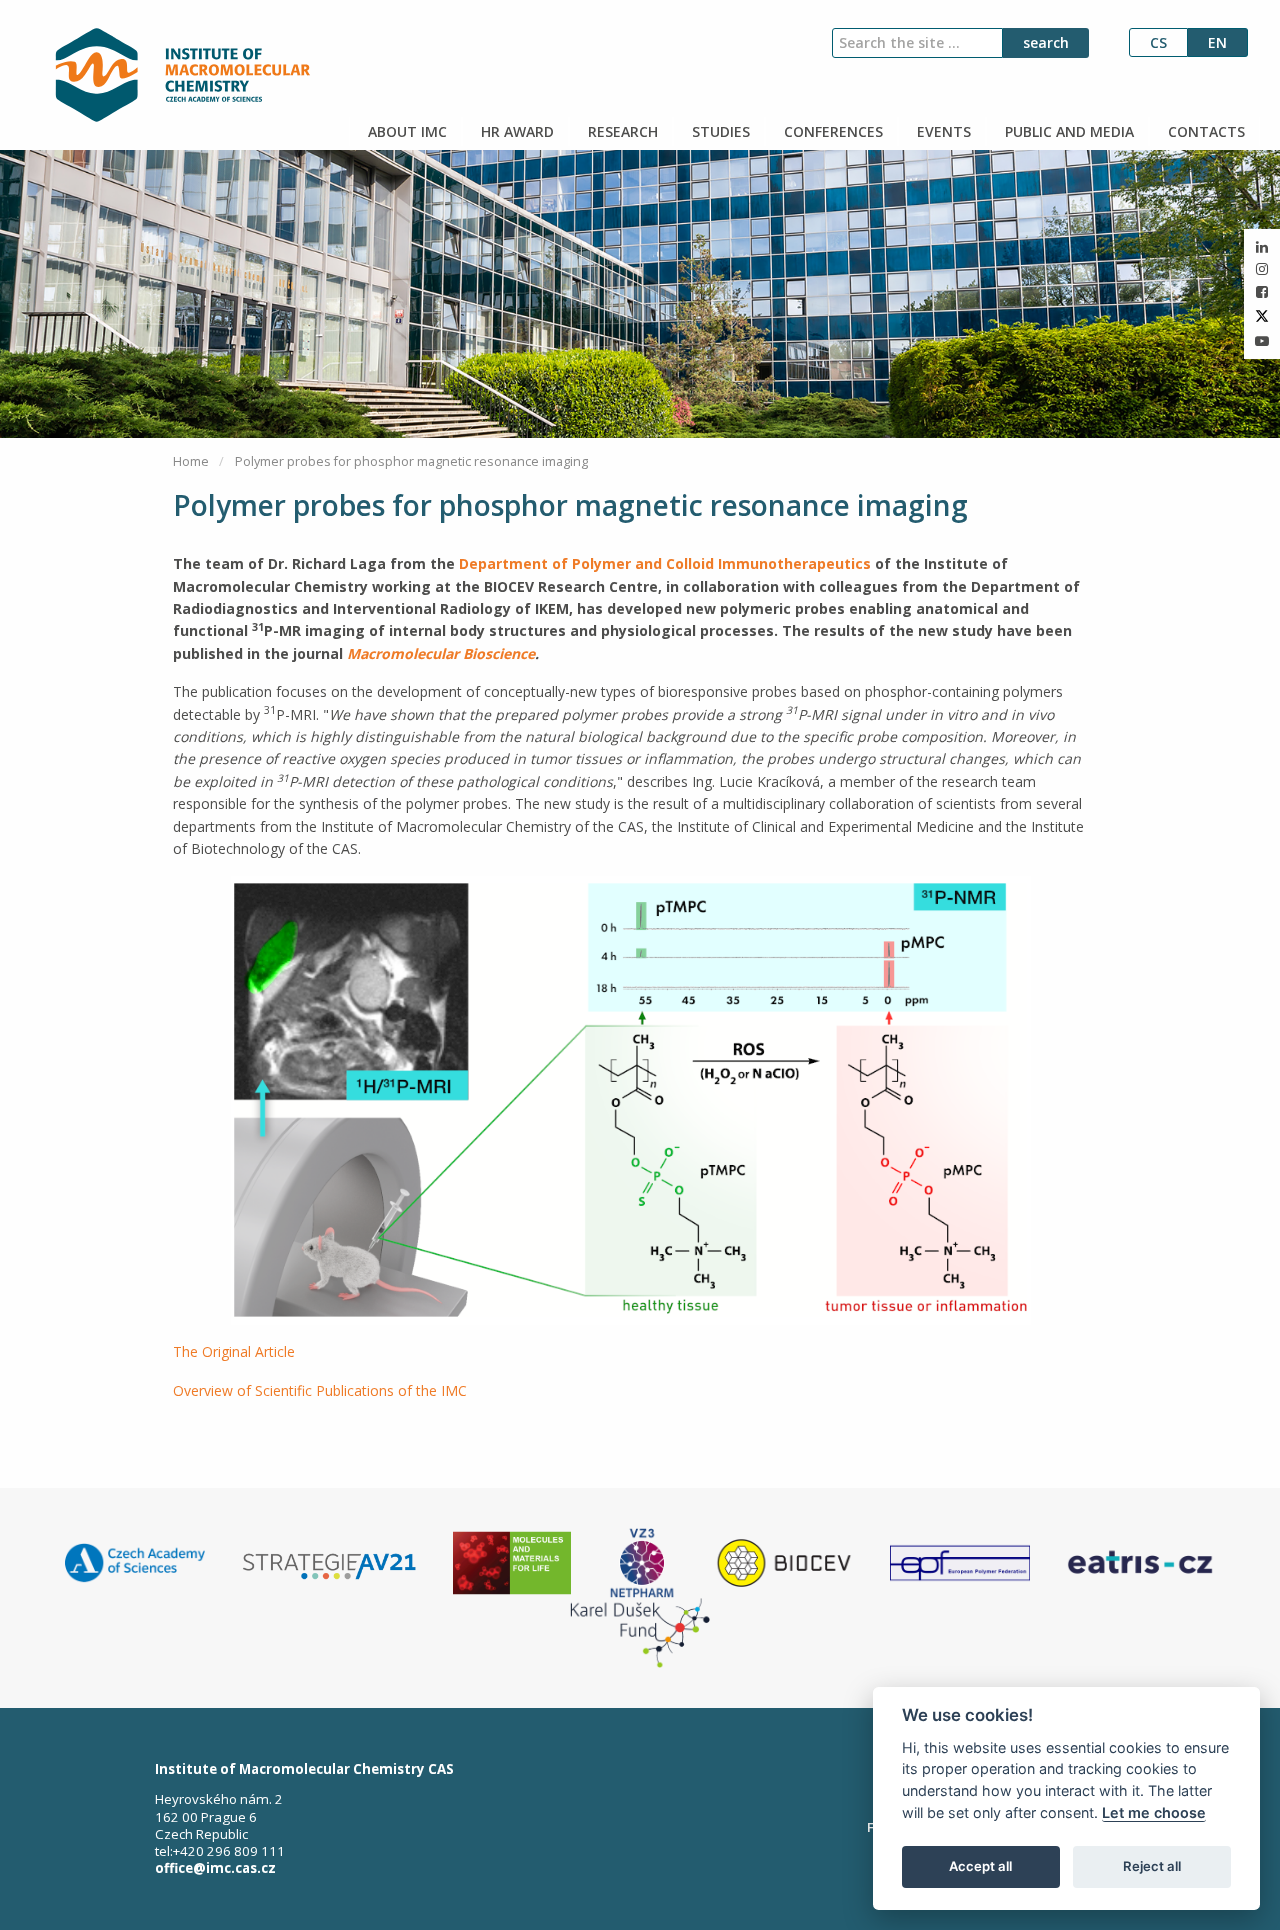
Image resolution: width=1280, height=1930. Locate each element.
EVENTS (942, 131)
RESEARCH (621, 131)
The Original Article (234, 1351)
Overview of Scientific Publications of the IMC (320, 1390)
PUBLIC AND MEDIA (1067, 131)
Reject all (1152, 1866)
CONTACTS (1204, 131)
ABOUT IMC (405, 131)
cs (1158, 42)
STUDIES (719, 131)
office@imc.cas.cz (215, 1868)
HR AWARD (515, 131)
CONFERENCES (831, 131)
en (1217, 42)
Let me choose (1154, 1812)
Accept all (980, 1866)
